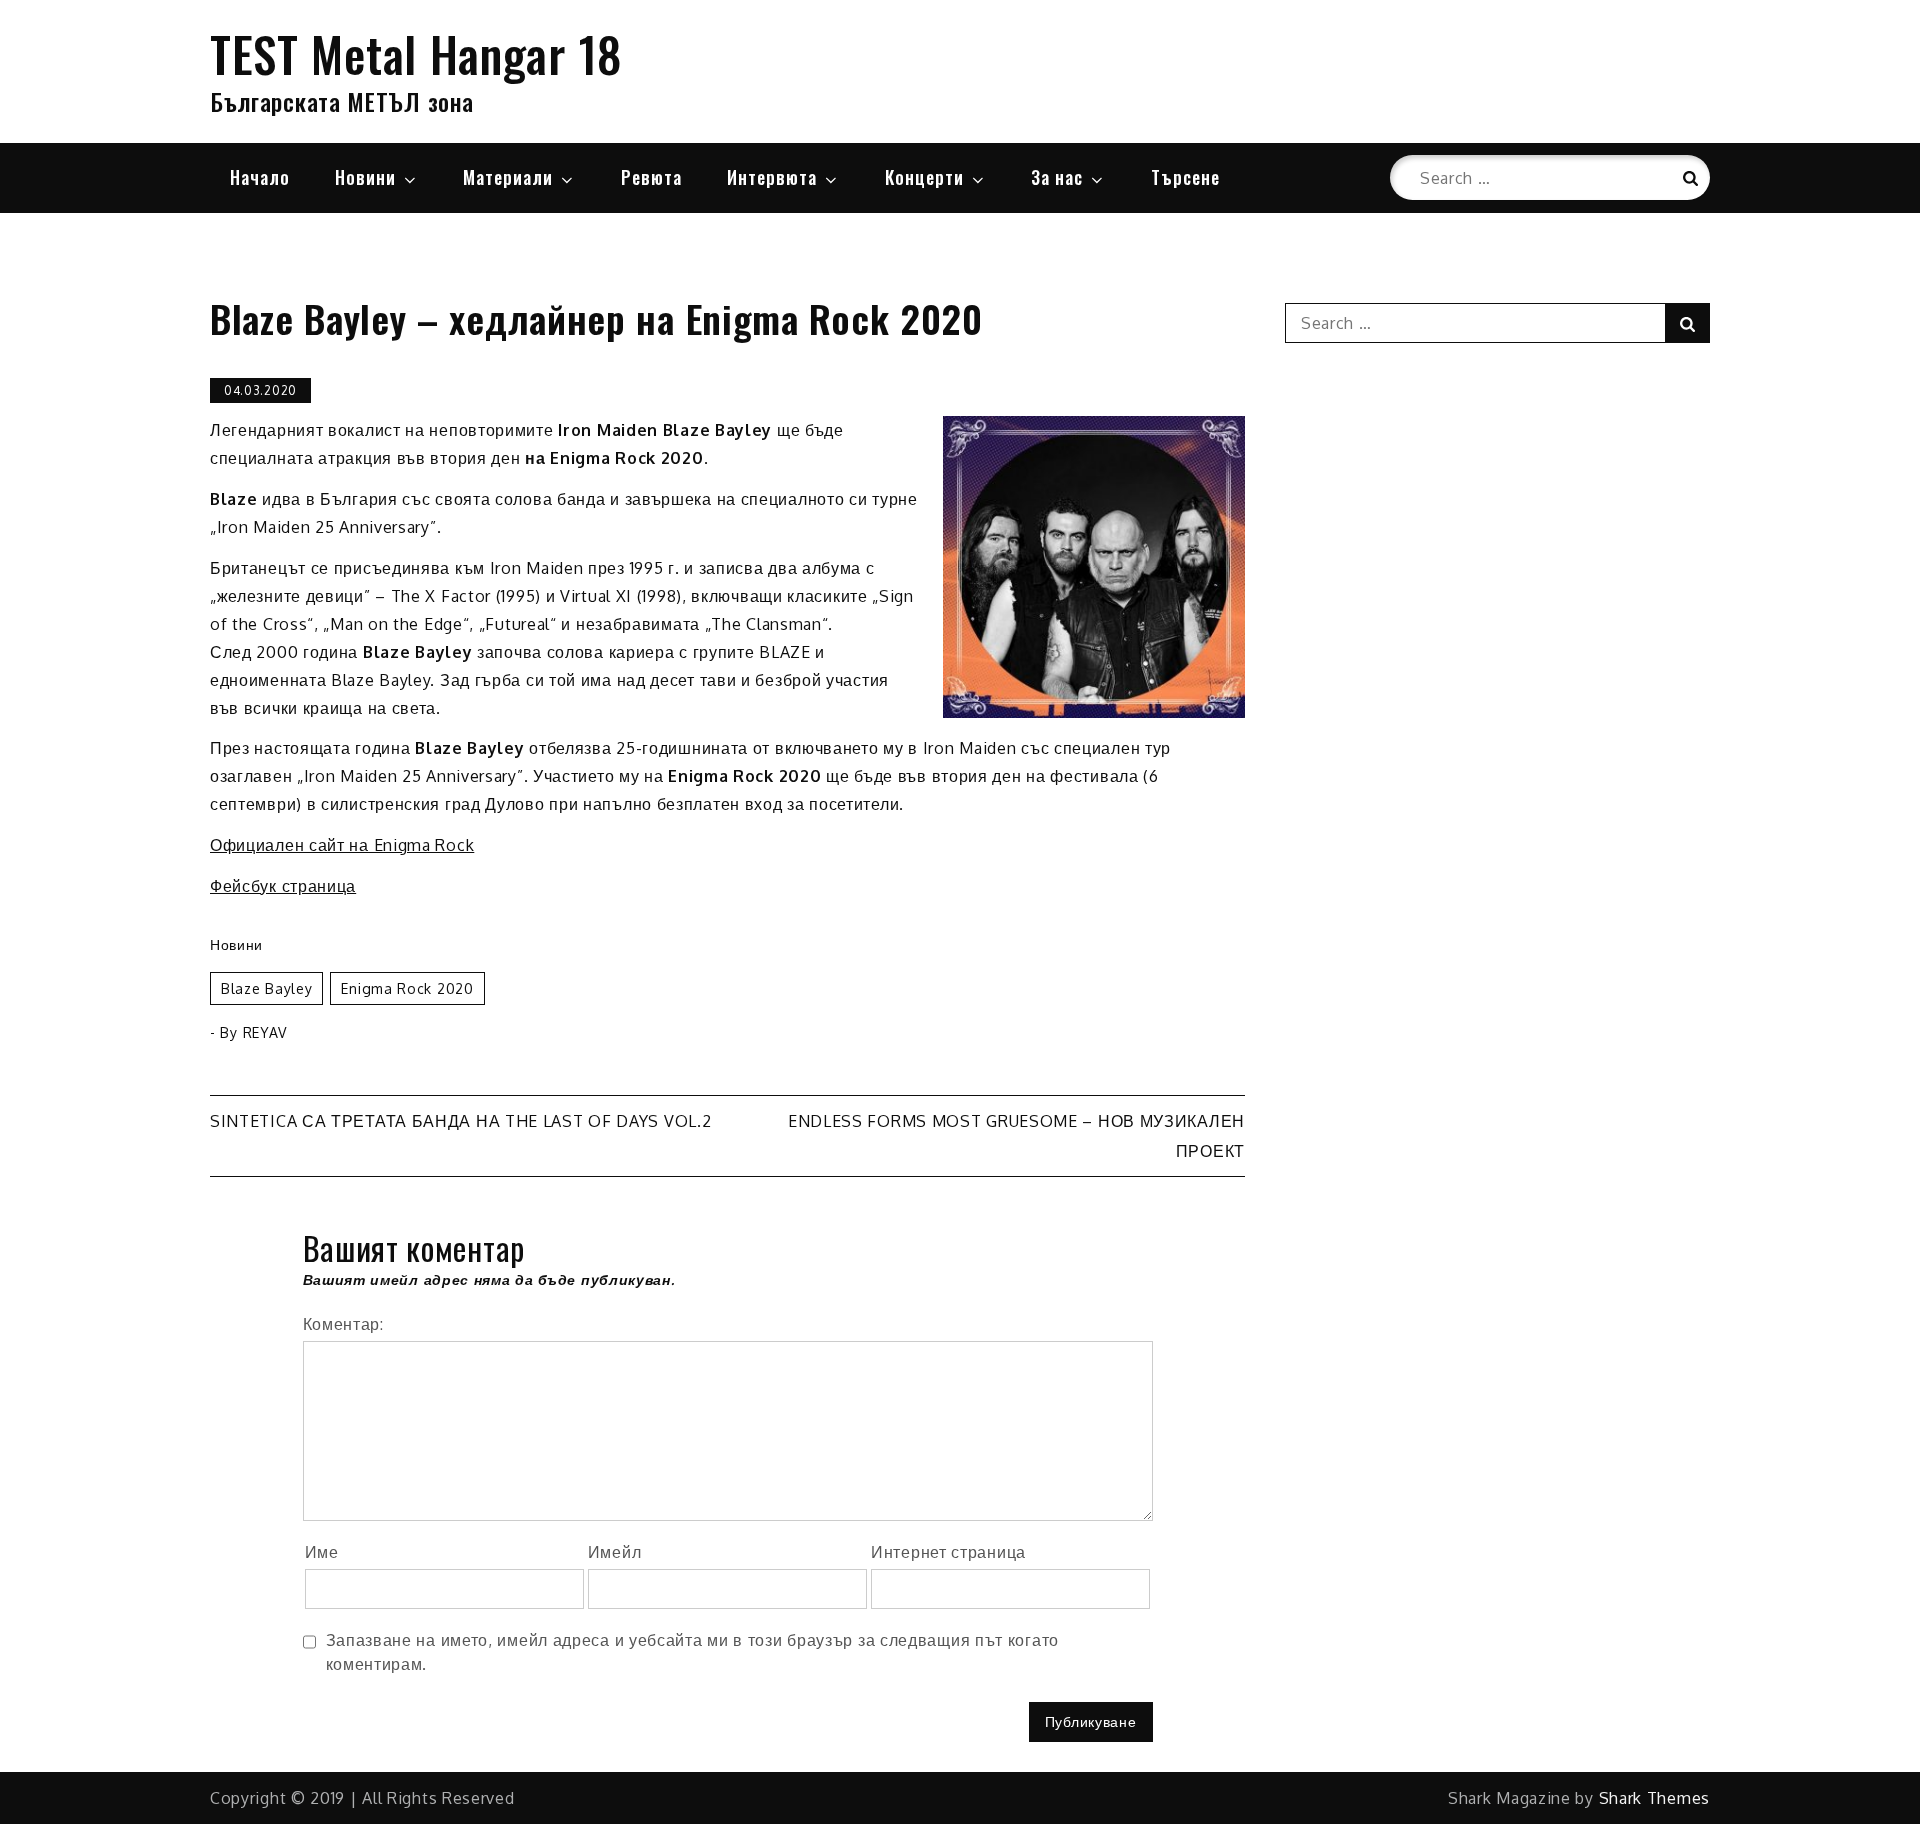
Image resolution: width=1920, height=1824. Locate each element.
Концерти (924, 177)
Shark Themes (1654, 1798)
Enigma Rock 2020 (407, 988)
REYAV (265, 1032)
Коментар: (343, 1324)
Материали (508, 177)
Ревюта (651, 177)
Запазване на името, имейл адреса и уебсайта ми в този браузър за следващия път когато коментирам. (693, 1652)
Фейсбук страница (283, 886)
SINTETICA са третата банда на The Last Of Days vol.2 (460, 1121)
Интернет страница (948, 1552)
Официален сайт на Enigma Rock (342, 845)
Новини (365, 177)
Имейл (615, 1552)
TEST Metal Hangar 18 (416, 53)
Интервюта (772, 177)
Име (322, 1552)
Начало (260, 177)
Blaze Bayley (266, 988)
